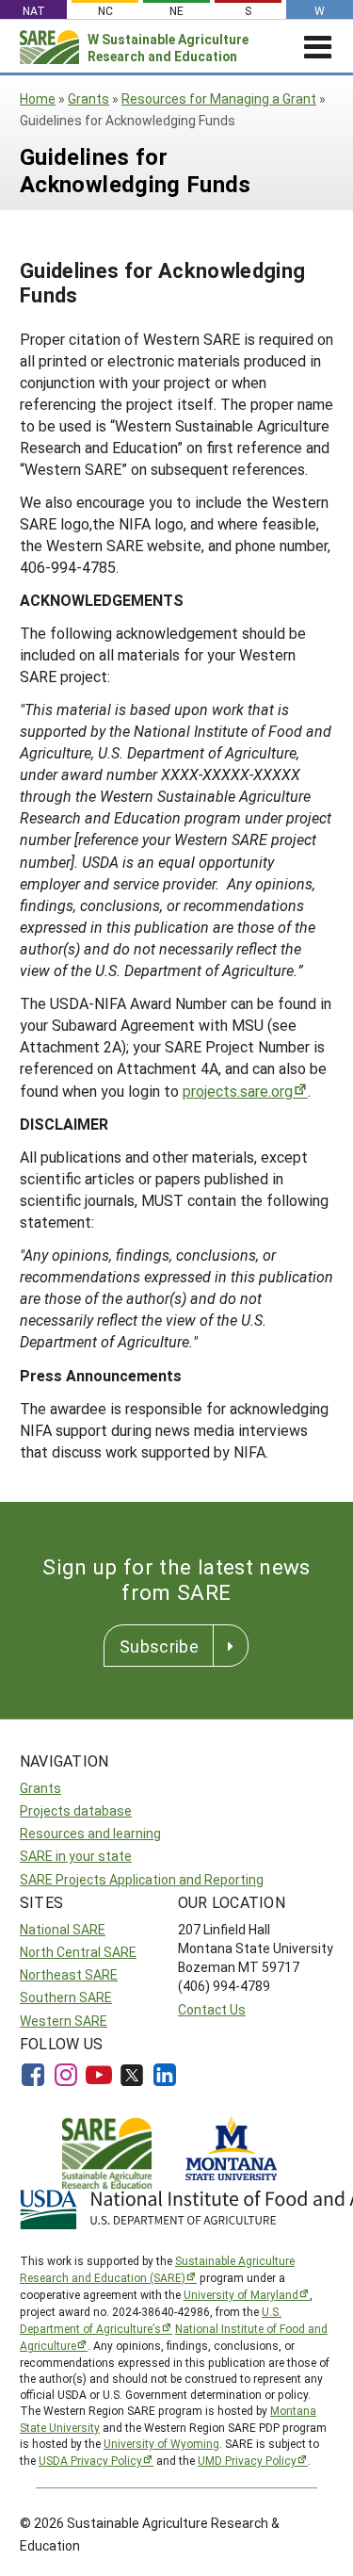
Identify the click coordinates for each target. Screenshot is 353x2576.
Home (38, 98)
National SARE (63, 1929)
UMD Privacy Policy (247, 2460)
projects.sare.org (238, 1091)
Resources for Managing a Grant (219, 98)
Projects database (76, 1810)
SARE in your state (76, 1856)
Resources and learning (90, 1833)
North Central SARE (78, 1952)
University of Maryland (241, 2294)
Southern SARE (66, 1997)
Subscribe (159, 1646)
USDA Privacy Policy (90, 2460)
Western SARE (64, 2021)
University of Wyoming (161, 2443)
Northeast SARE (69, 1974)
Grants (88, 98)
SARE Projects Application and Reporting (142, 1879)
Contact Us (212, 2009)
